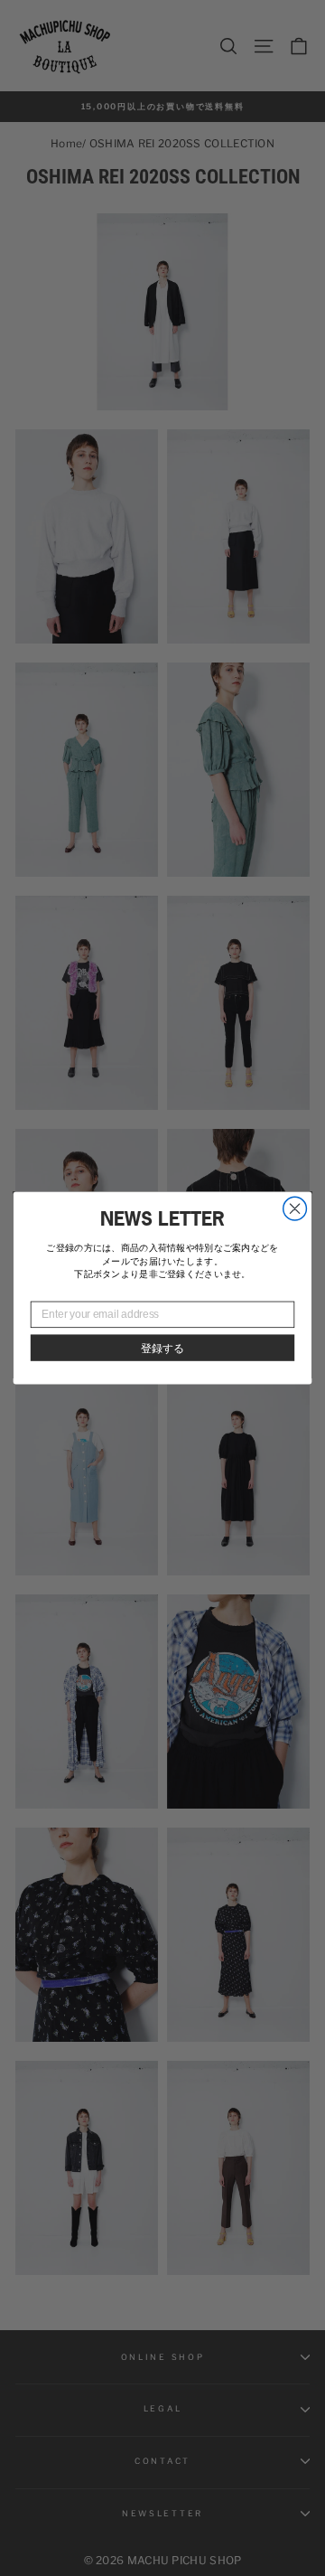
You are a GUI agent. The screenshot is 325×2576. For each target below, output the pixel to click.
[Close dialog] (295, 1208)
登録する (162, 1348)
